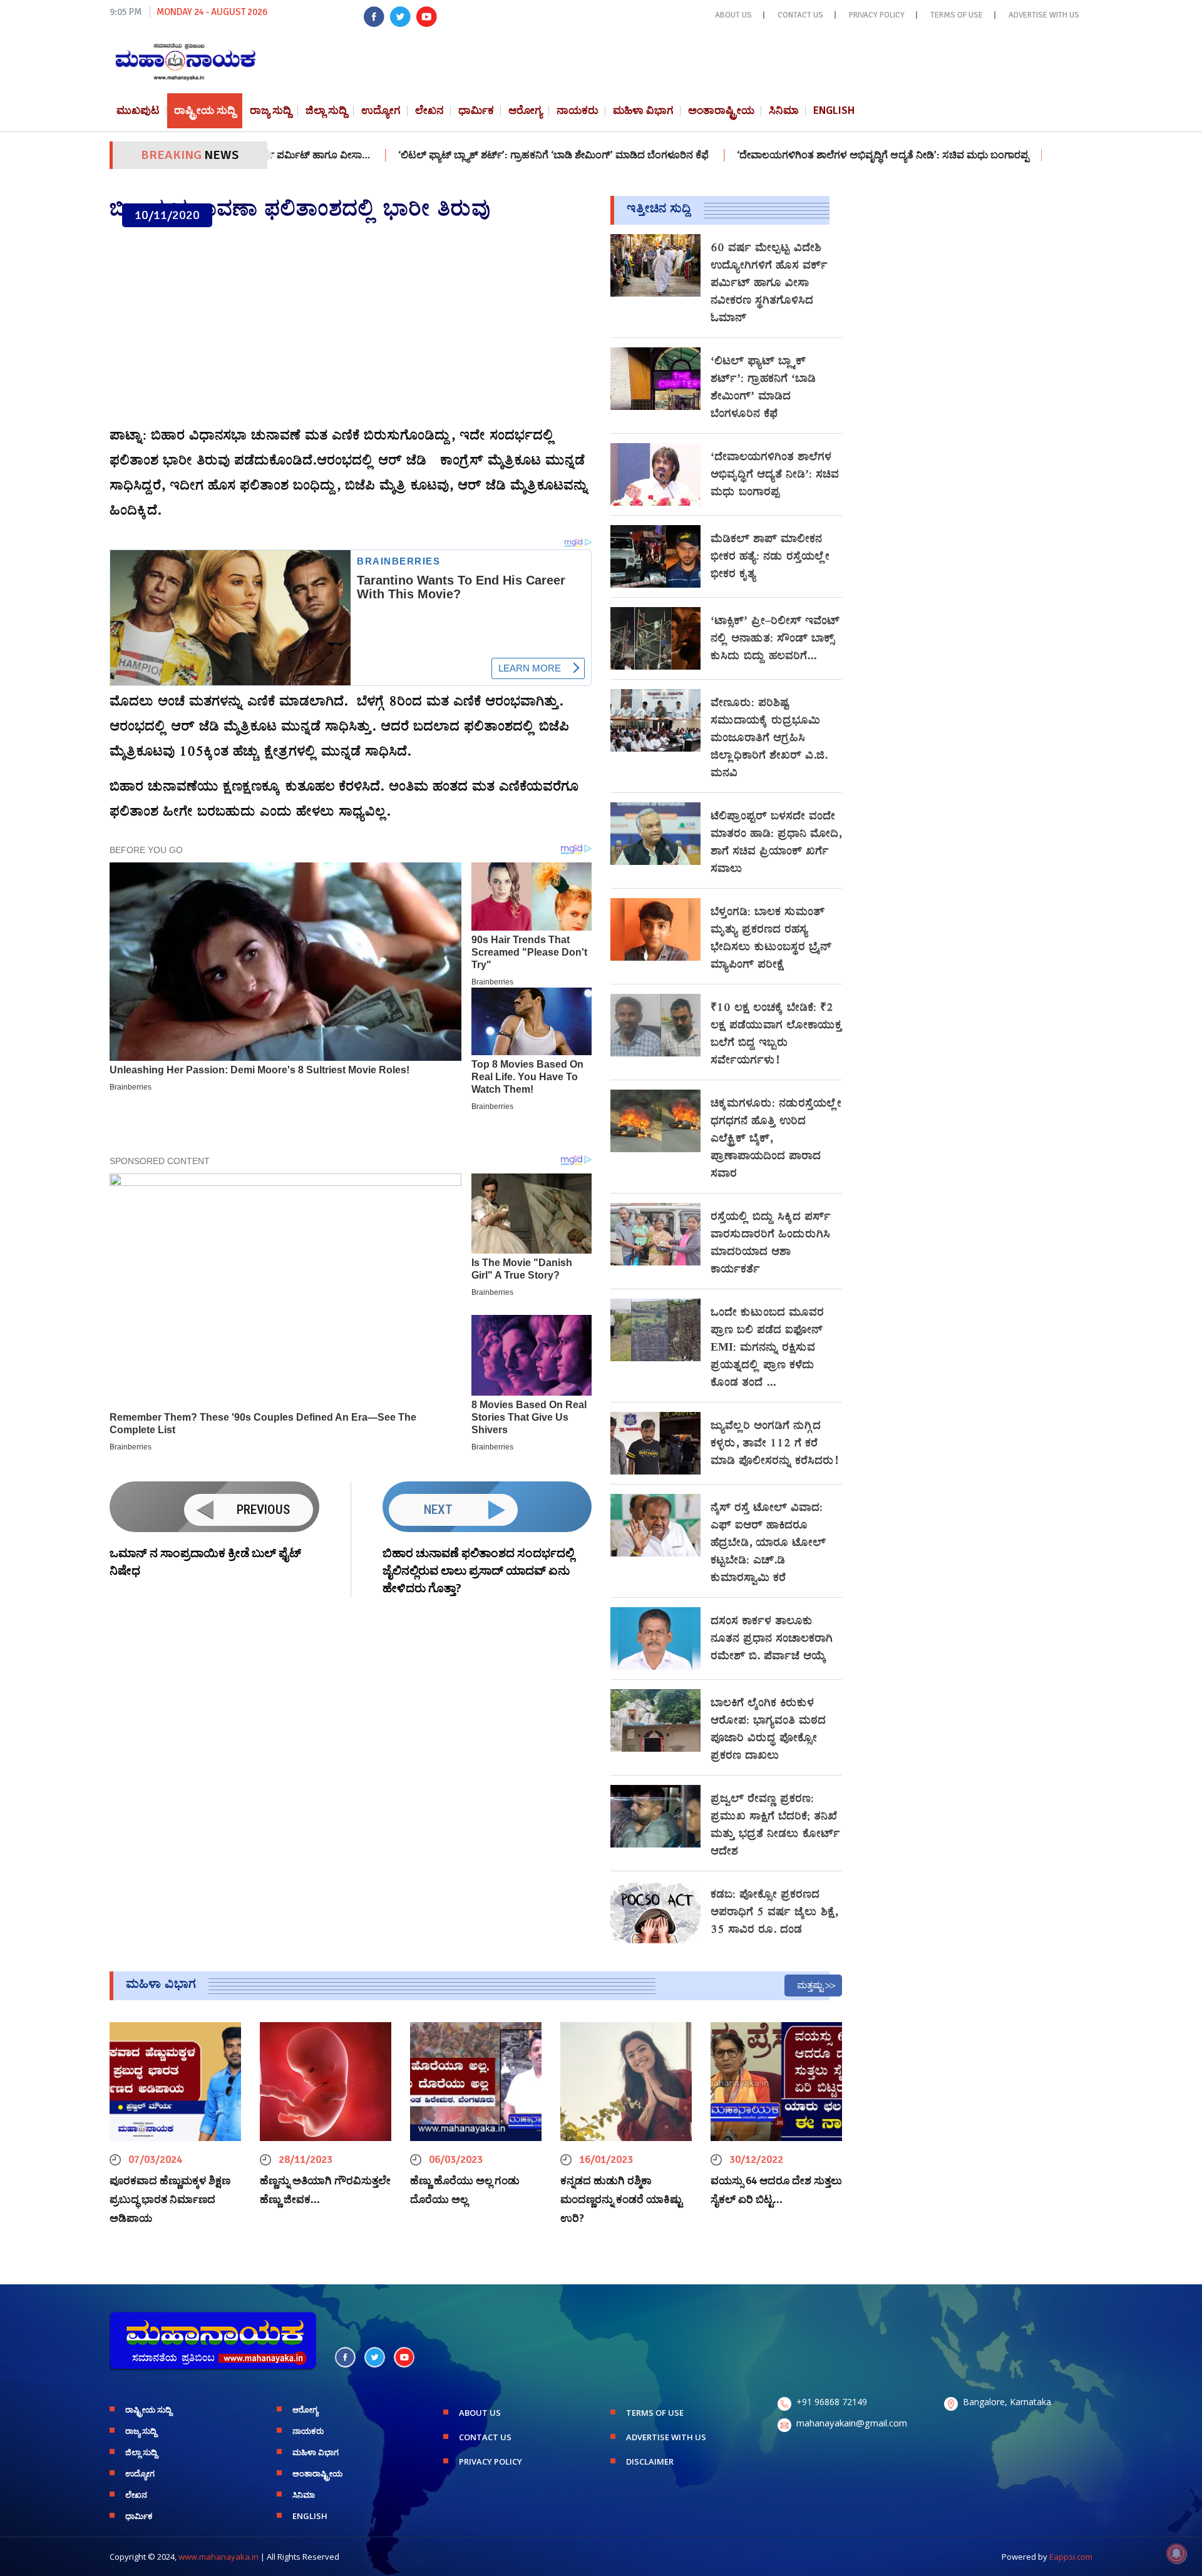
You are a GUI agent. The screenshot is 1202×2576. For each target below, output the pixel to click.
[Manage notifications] (1176, 2553)
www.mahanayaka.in (218, 2557)
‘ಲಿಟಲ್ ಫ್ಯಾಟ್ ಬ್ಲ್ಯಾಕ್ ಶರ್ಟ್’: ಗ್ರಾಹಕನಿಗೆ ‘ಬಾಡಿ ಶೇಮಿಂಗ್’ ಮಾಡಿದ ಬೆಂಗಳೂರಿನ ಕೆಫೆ (471, 155)
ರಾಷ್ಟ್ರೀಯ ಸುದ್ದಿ (205, 110)
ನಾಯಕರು (578, 110)
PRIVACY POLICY (877, 15)
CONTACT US (800, 15)
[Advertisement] (351, 327)
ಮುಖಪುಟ (138, 110)
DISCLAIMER (650, 2461)
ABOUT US (733, 15)
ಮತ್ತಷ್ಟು (810, 1985)
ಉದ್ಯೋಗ (381, 110)
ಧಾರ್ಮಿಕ (476, 110)
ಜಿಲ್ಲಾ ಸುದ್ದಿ (326, 110)
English (834, 110)
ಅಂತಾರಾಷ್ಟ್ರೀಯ (721, 110)
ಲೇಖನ (429, 110)
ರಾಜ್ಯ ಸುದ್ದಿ (270, 110)
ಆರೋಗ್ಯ (525, 110)
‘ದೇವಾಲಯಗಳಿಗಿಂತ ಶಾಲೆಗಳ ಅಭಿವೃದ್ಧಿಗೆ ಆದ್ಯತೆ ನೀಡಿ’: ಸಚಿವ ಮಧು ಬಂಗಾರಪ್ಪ (799, 155)
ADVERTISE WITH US (1044, 15)
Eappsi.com (1071, 2557)
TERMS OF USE (957, 15)
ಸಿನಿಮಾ (784, 110)
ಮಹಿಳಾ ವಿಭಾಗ (643, 110)
